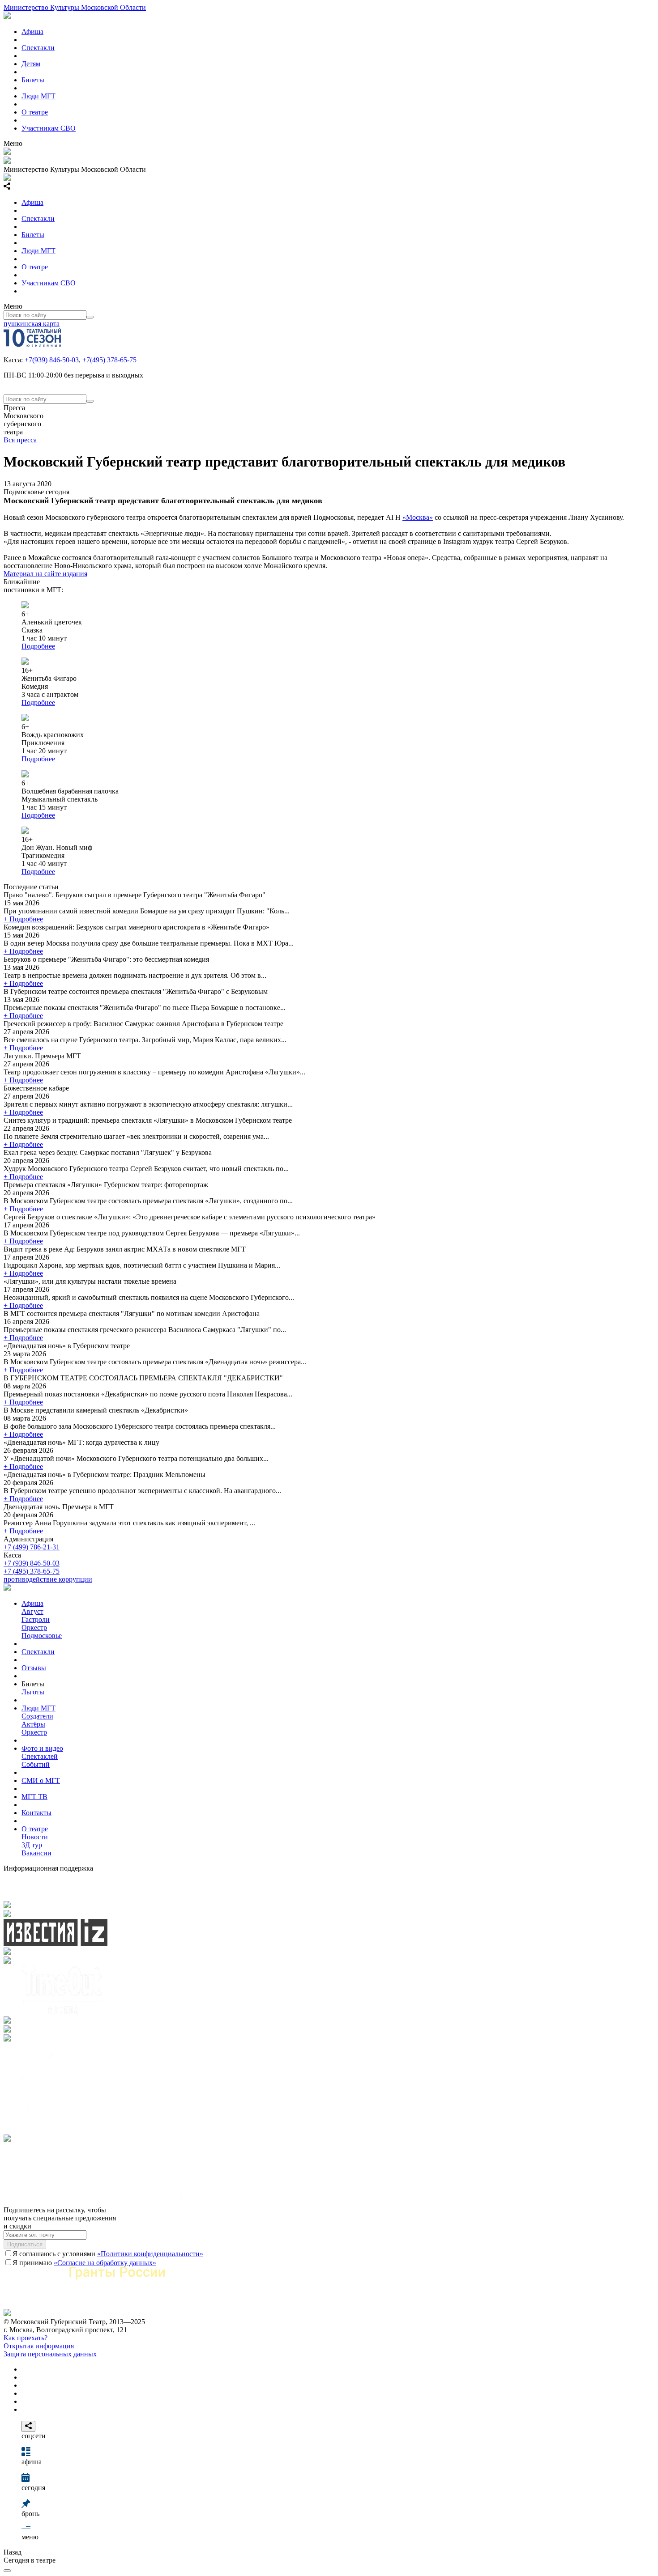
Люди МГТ (38, 96)
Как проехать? (26, 2338)
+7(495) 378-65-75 (109, 360)
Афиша (32, 32)
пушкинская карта (32, 324)
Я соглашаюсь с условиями (108, 2254)
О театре (35, 112)
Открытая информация (39, 2346)
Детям (31, 64)
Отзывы (34, 1668)
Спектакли (38, 48)
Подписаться (25, 2244)
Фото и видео (42, 1748)
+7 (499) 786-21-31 (32, 1547)
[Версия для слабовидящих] (7, 2571)
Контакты (36, 1813)
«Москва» (418, 517)
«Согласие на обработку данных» (105, 2263)
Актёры (33, 1724)
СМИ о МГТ (41, 1780)
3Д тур (32, 1845)
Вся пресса (20, 440)
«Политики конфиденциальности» (150, 2254)
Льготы (33, 1692)
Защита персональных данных (50, 2354)
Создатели (37, 1716)
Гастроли (36, 1619)
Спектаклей (40, 1756)
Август (32, 1611)
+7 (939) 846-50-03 (32, 1563)
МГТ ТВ (34, 1797)
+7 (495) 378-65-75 (32, 1571)
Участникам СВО (49, 128)
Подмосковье (42, 1636)
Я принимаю (84, 2263)
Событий (36, 1764)
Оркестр (34, 1628)
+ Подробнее (23, 919)
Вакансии (36, 1853)
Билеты (33, 80)
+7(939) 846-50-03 (52, 360)
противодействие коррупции (48, 1579)
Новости (35, 1837)
